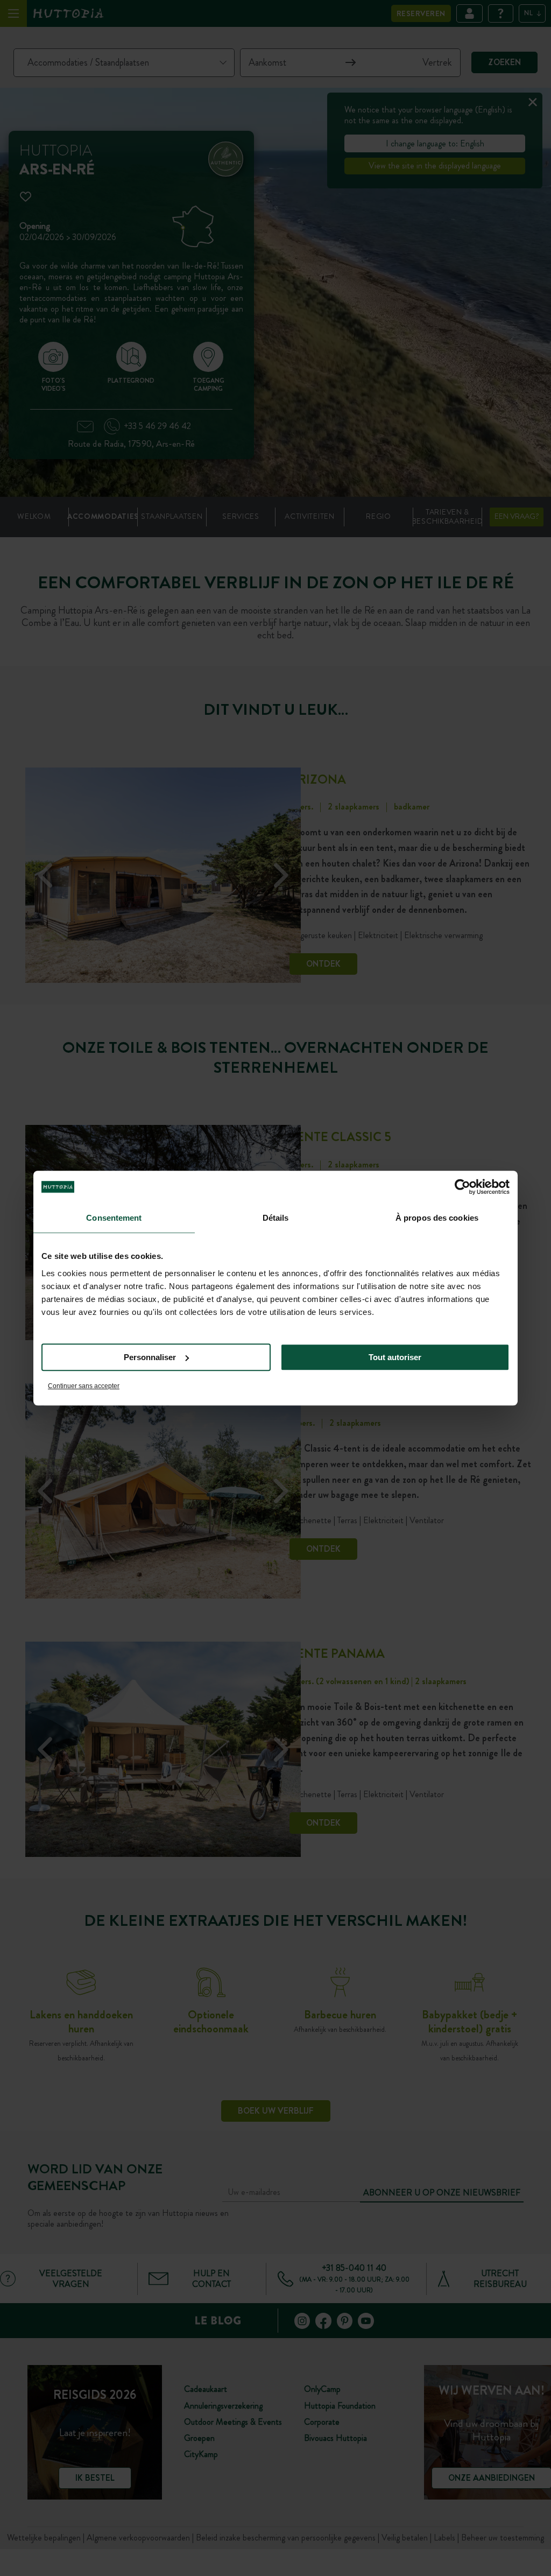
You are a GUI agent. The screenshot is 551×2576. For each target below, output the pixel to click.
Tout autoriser (395, 1357)
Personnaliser (150, 1357)
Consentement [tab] (114, 1218)
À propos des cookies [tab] (437, 1218)
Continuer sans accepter (84, 1386)
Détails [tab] (276, 1218)
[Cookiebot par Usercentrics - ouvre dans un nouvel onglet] (462, 1187)
